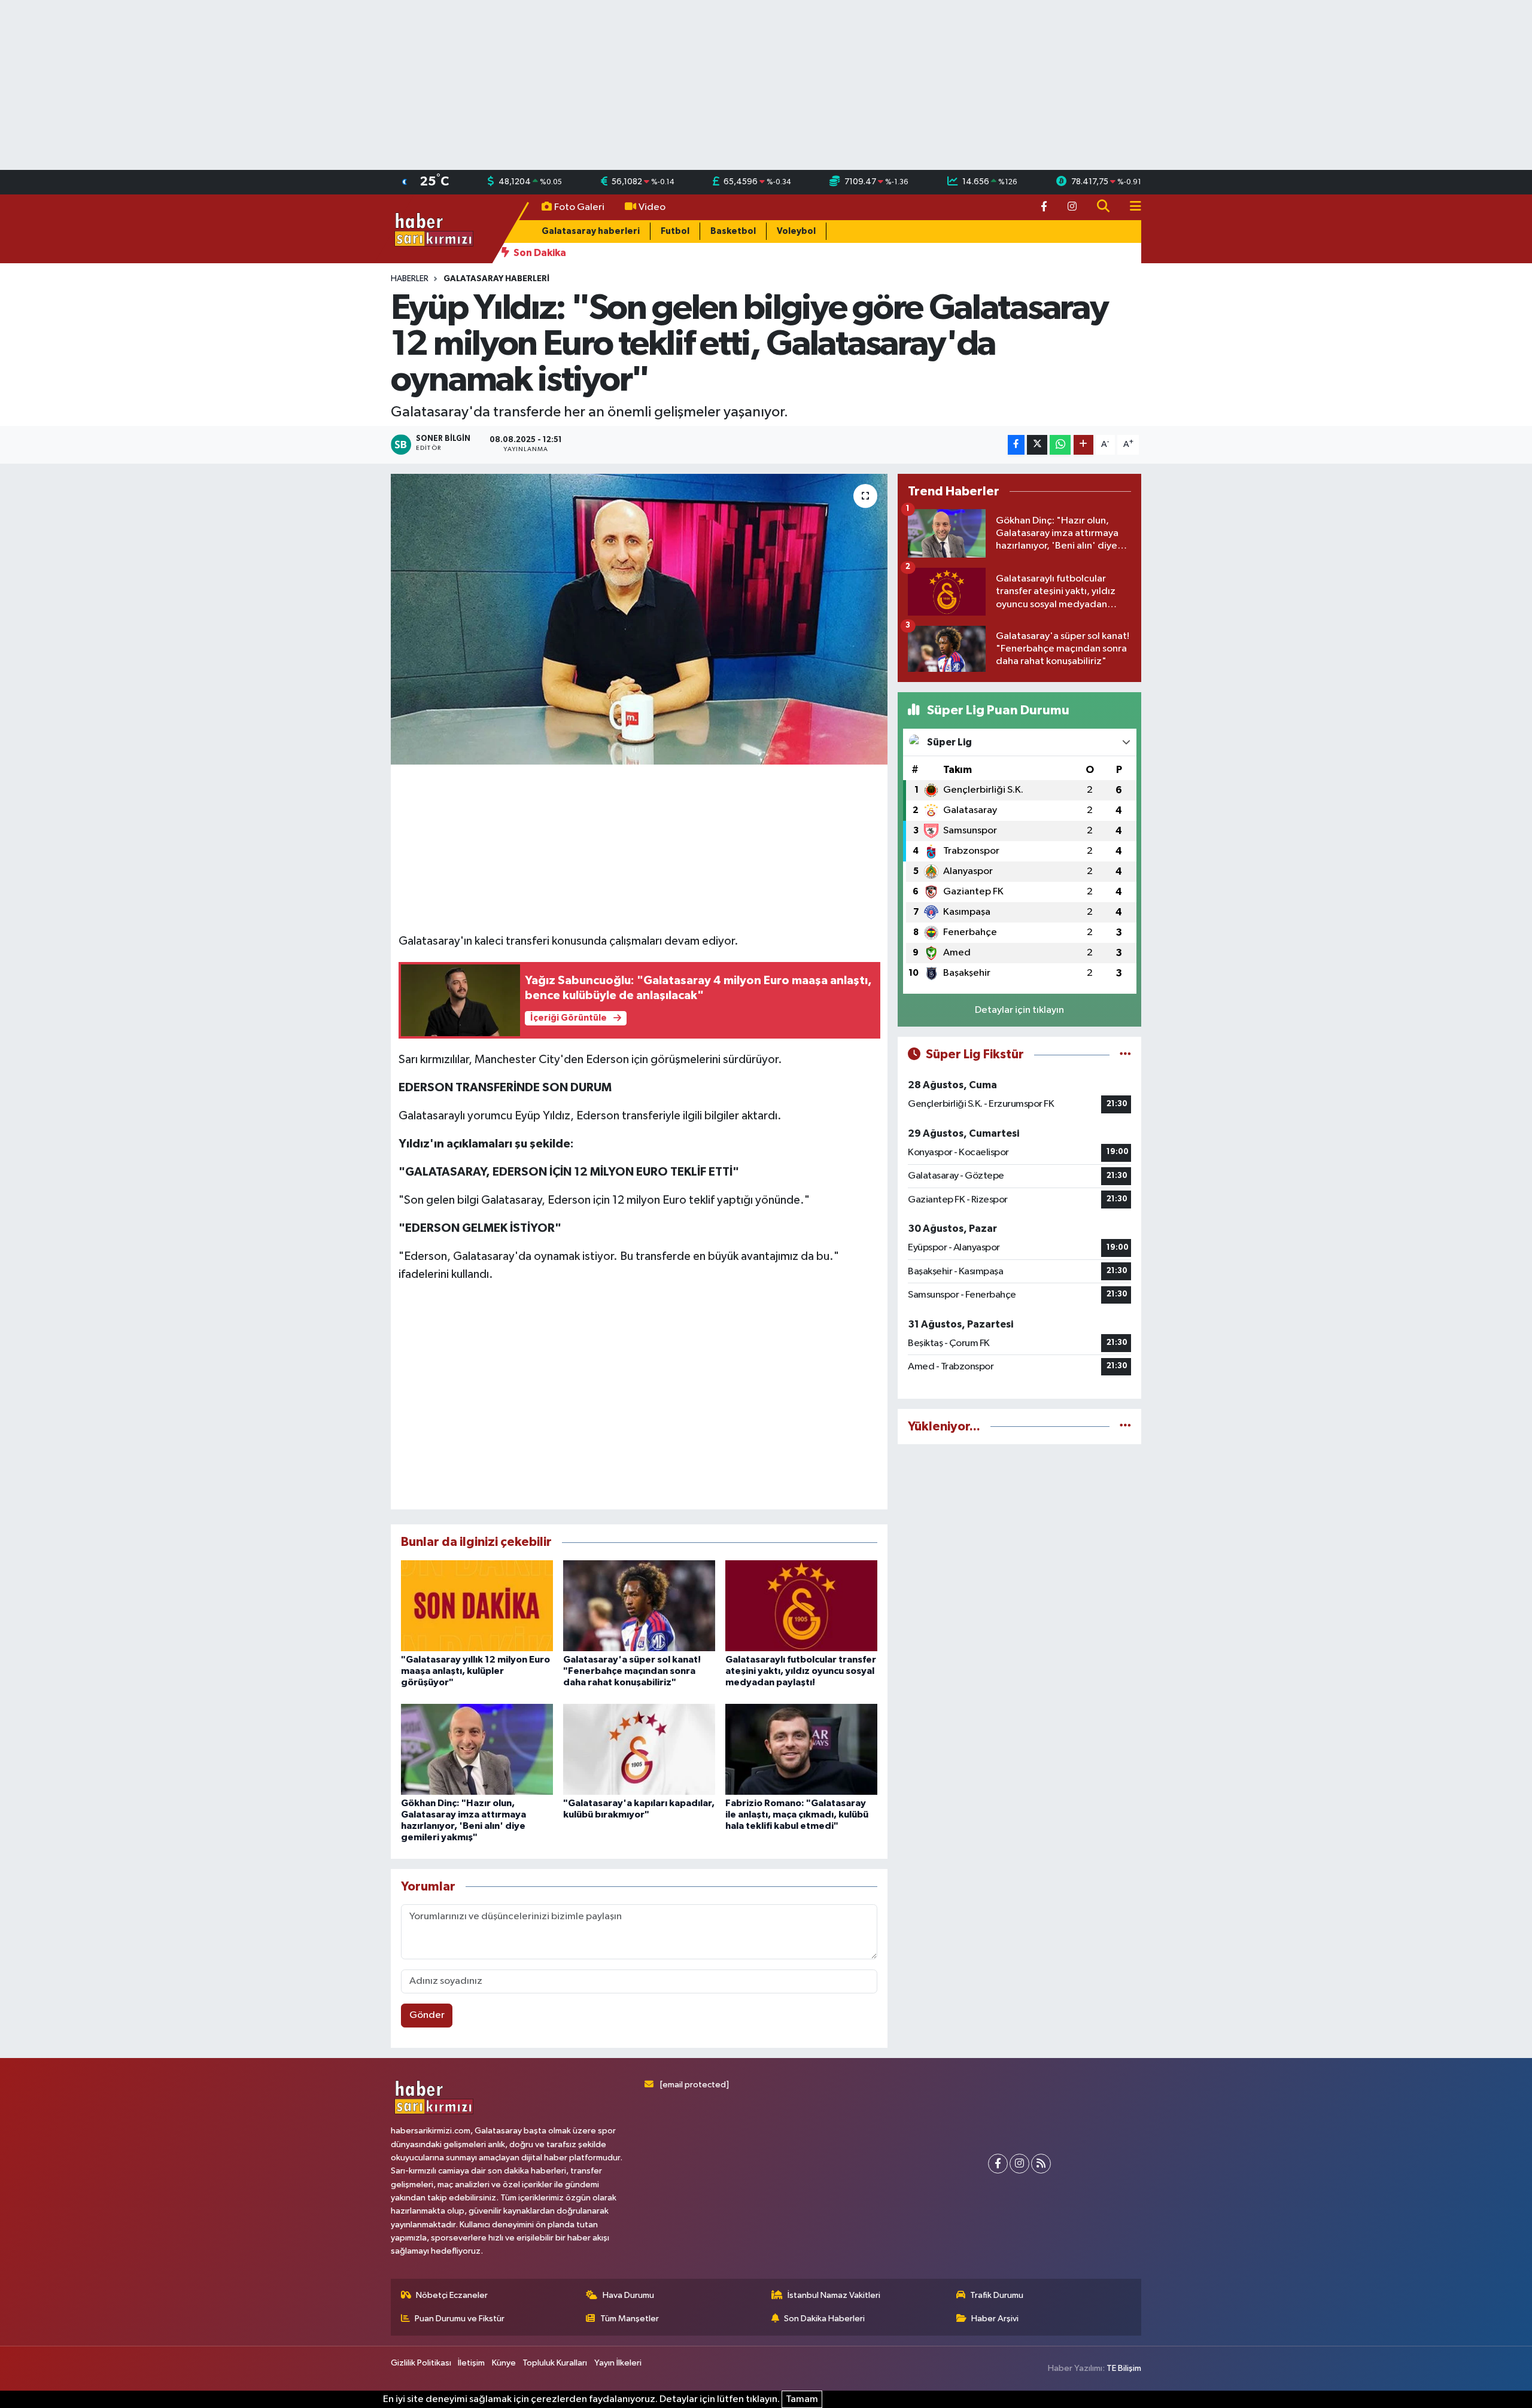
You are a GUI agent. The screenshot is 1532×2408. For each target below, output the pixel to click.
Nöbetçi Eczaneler (452, 2295)
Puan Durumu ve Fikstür (460, 2319)
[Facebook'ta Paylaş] (1016, 445)
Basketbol (733, 231)
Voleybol (796, 231)
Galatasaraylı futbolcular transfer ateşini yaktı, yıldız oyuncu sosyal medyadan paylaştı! (801, 1671)
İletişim (471, 2363)
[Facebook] (998, 2164)
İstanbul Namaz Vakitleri (834, 2295)
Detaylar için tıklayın (1019, 1010)
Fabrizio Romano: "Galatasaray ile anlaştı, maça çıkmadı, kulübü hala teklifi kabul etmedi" (797, 1815)
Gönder (427, 2015)
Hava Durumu (628, 2295)
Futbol (675, 231)
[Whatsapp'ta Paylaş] (1060, 445)
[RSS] (1041, 2164)
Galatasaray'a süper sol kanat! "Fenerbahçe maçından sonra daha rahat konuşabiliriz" (632, 1671)
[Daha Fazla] (1083, 445)
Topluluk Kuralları (555, 2363)
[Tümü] (1125, 1427)
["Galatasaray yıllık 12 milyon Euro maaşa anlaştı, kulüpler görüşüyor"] (477, 1605)
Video (652, 207)
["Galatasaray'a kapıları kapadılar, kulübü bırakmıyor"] (639, 1749)
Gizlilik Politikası (421, 2363)
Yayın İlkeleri (618, 2363)
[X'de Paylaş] (1037, 445)
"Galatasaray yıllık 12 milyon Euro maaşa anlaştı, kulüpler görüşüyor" (475, 1671)
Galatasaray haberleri (591, 231)
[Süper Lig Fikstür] (1125, 1054)
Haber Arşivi (995, 2319)
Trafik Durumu (997, 2295)
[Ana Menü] (1130, 207)
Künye (504, 2363)
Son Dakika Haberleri (824, 2319)
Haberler (410, 279)
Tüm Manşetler (630, 2319)
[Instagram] (1019, 2164)
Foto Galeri (579, 207)
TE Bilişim (1124, 2368)
